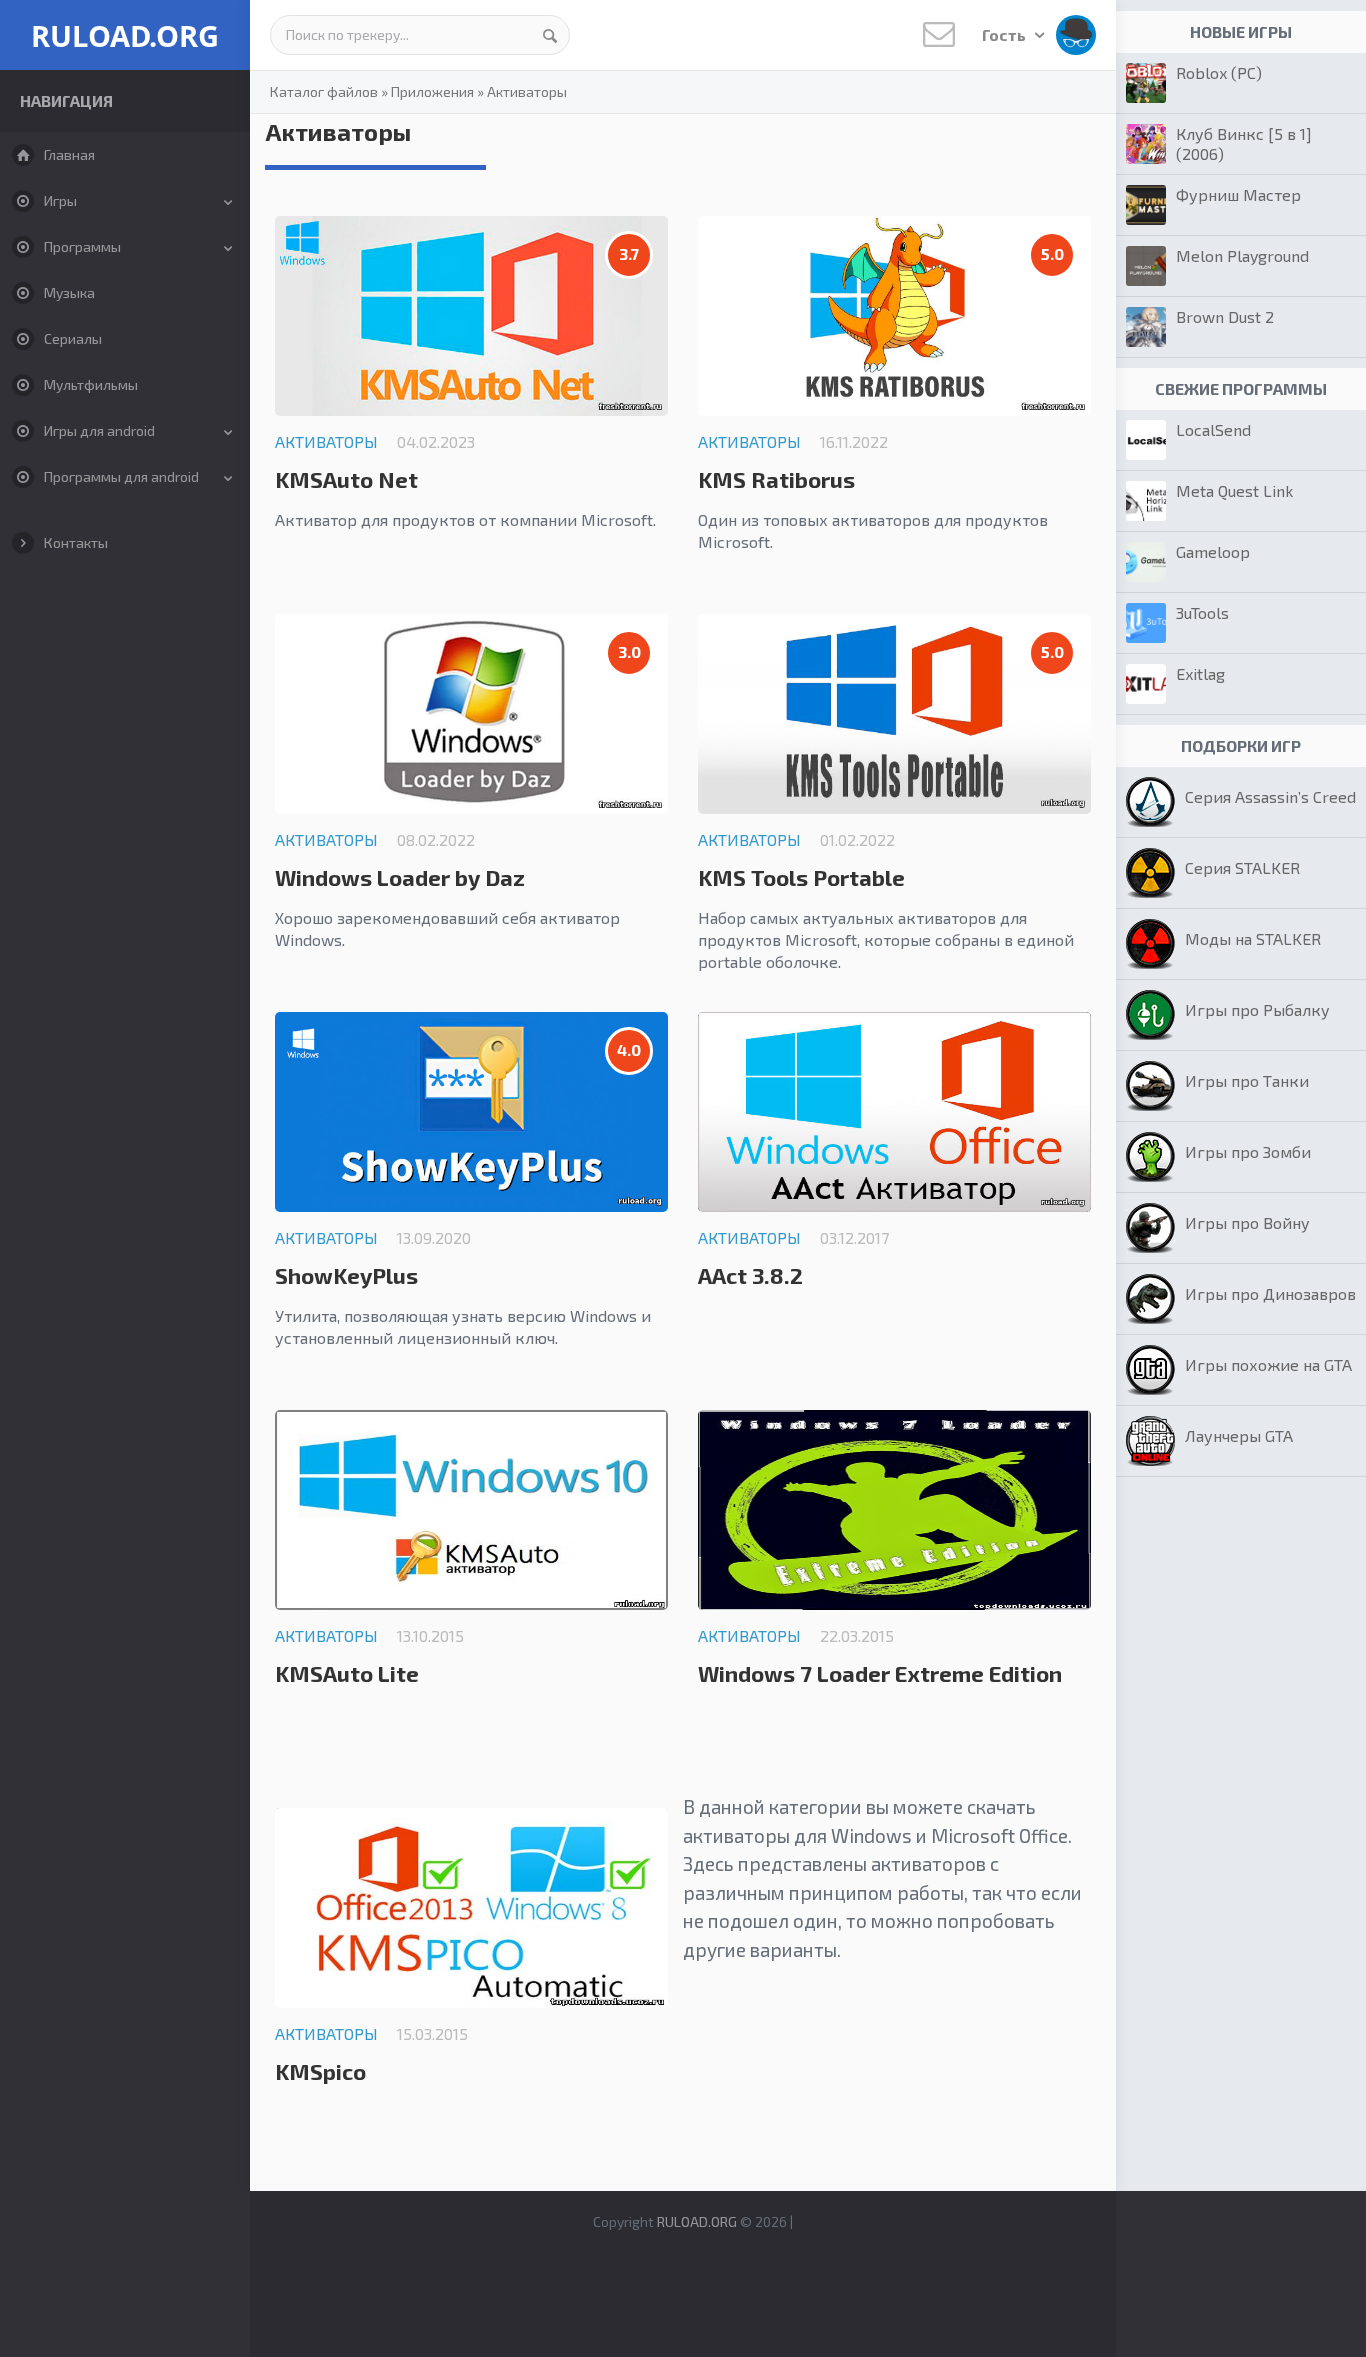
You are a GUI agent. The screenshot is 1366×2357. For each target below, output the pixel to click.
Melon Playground (1242, 255)
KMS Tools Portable (801, 877)
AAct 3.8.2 (750, 1275)
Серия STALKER (1242, 867)
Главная (69, 154)
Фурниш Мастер (1238, 194)
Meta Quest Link (1234, 490)
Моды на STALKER (1253, 938)
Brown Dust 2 (1225, 316)
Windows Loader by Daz (400, 877)
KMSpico (320, 2071)
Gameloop (1213, 551)
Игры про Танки (1247, 1080)
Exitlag (1200, 673)
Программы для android (121, 476)
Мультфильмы (91, 384)
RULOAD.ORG (125, 35)
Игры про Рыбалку (1257, 1009)
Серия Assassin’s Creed (1270, 796)
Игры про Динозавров (1270, 1293)
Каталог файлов (324, 91)
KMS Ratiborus (776, 479)
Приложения (432, 91)
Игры (60, 200)
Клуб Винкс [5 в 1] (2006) (1244, 143)
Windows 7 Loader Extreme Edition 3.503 (880, 1684)
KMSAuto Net (346, 479)
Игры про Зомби (1248, 1151)
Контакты (76, 542)
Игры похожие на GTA (1268, 1364)
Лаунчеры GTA (1239, 1435)
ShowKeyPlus (346, 1275)
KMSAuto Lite (347, 1673)
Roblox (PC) (1219, 72)
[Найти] (550, 35)
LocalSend (1213, 429)
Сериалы (73, 338)
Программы (82, 246)
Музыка (69, 292)
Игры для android (99, 430)
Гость (1005, 34)
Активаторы (527, 91)
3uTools (1202, 612)
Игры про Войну (1247, 1222)
